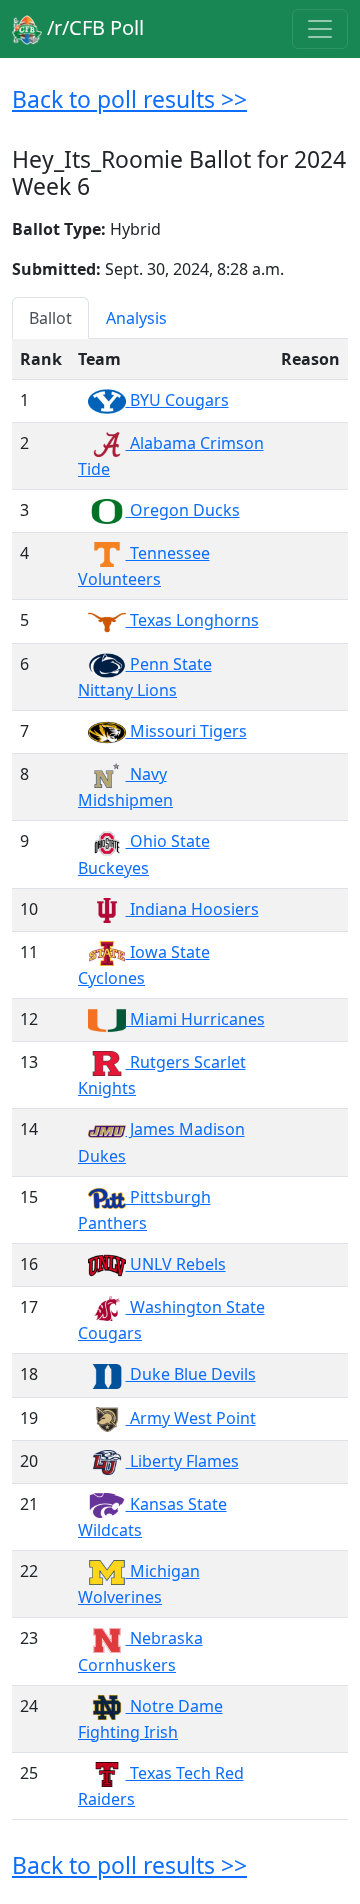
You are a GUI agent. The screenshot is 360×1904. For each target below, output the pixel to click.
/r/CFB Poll (93, 27)
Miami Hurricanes (195, 1019)
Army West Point (191, 1418)
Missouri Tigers (186, 731)
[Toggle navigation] (320, 29)
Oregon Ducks (183, 510)
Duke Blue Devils (191, 1374)
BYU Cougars (177, 400)
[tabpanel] (180, 1079)
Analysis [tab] (136, 318)
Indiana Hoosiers (192, 909)
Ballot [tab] (50, 318)
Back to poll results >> (129, 99)
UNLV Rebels (176, 1264)
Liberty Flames (182, 1461)
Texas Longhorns (192, 620)
